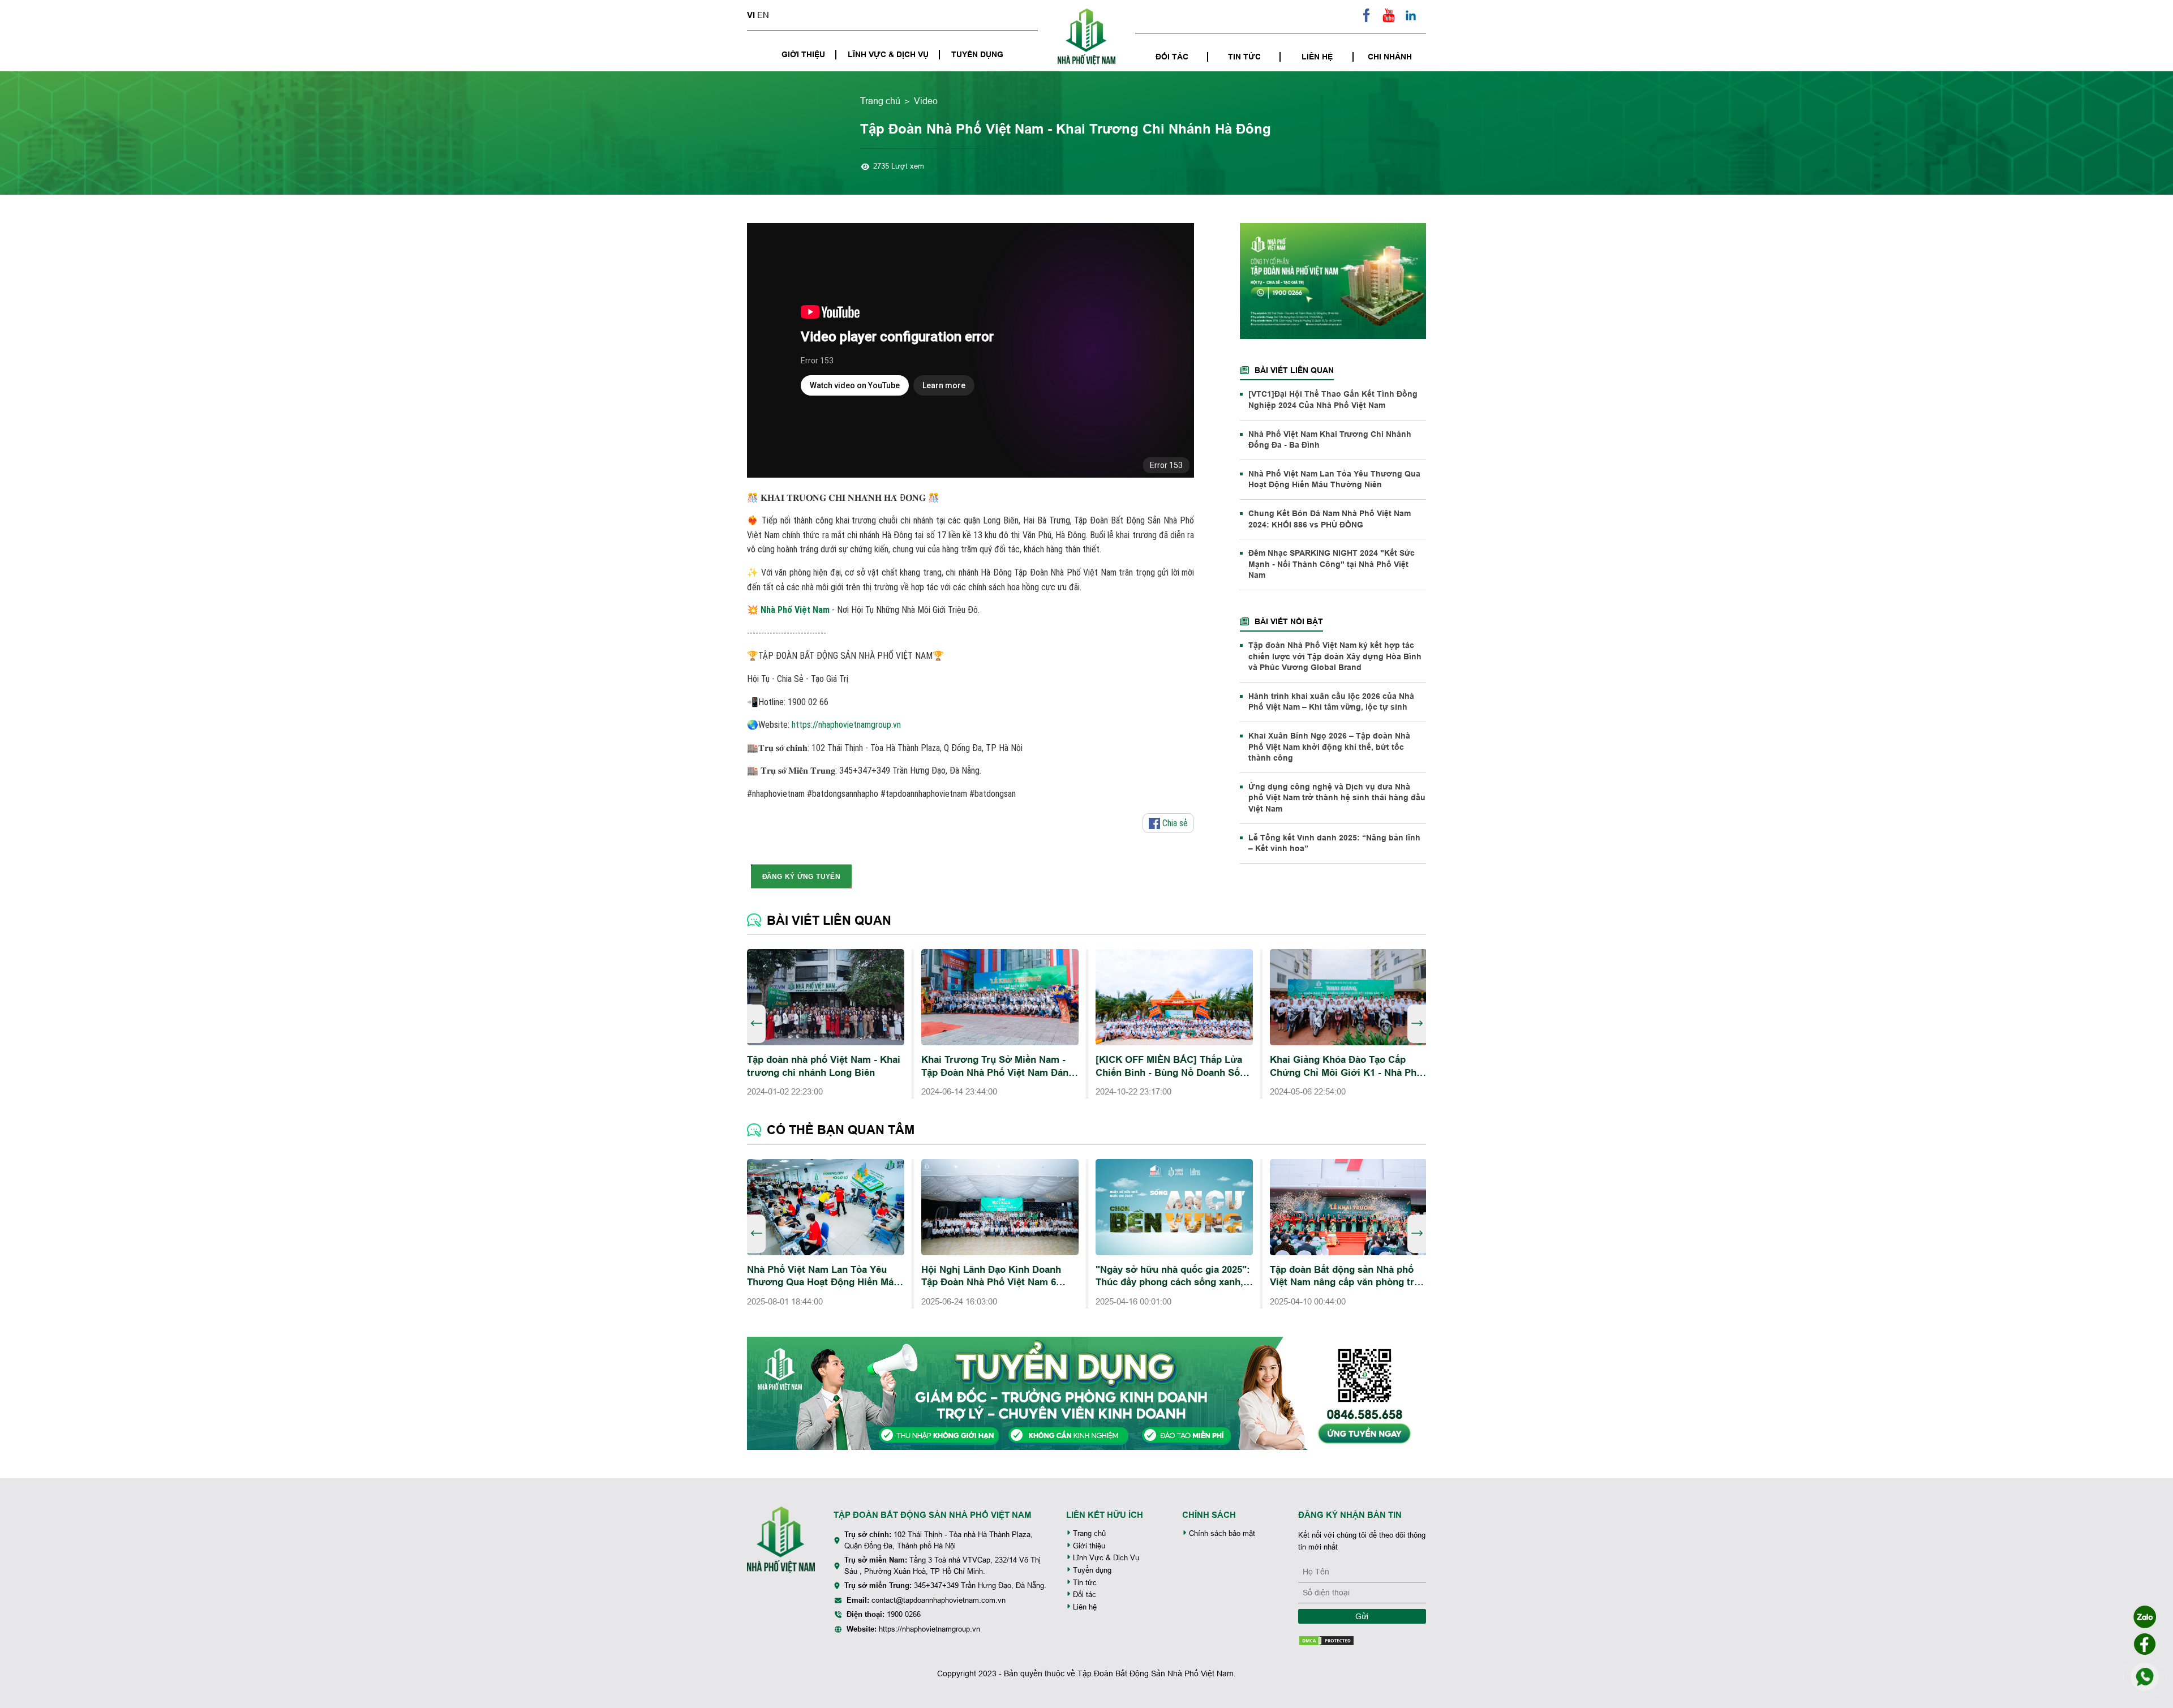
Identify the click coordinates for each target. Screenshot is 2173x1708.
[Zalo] (2145, 1617)
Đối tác (1172, 57)
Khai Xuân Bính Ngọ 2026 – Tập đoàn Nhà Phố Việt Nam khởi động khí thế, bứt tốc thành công (1329, 747)
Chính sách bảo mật (1221, 1533)
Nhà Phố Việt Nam (795, 610)
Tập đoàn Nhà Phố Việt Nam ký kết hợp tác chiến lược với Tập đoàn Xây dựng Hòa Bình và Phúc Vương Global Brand (1335, 656)
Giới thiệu (803, 54)
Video (926, 101)
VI (751, 15)
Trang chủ (880, 101)
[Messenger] (2145, 1644)
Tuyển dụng (977, 54)
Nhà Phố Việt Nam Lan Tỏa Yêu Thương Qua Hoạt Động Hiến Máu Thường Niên (1334, 479)
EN (763, 15)
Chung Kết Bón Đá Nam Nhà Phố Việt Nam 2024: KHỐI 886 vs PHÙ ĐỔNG (1330, 519)
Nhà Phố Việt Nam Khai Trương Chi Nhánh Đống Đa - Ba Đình (1330, 440)
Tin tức (1244, 57)
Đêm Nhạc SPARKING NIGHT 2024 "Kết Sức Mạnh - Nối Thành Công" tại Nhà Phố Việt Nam (1332, 564)
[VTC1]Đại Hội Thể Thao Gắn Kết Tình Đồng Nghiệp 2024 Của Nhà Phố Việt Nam (1333, 400)
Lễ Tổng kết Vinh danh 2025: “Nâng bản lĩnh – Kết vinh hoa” (1334, 843)
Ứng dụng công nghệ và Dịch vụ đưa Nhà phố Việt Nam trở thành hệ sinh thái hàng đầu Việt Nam (1337, 798)
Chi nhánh (1390, 57)
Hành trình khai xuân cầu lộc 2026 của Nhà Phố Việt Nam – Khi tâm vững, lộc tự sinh (1331, 702)
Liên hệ (1317, 57)
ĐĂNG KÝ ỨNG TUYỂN (801, 876)
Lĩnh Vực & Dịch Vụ (888, 54)
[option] (826, 1024)
